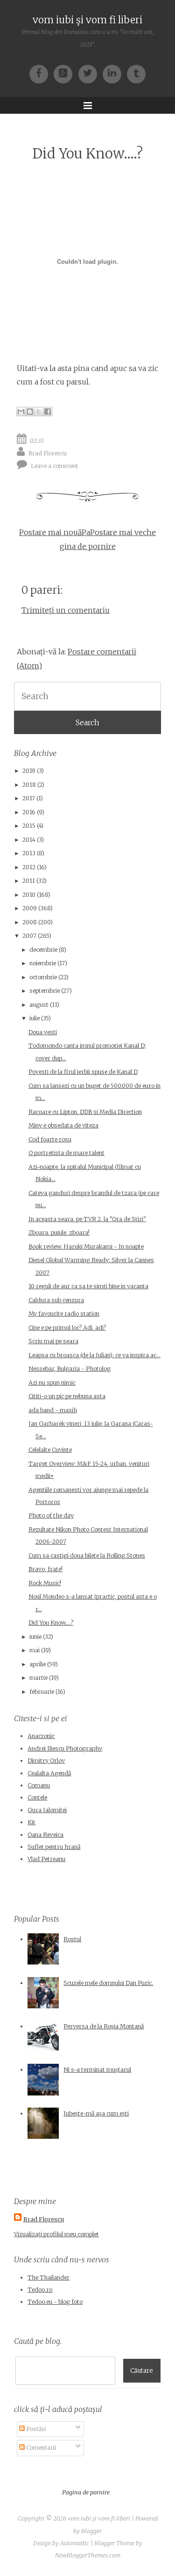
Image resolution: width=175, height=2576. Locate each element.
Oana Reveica (45, 1835)
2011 (29, 881)
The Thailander (49, 2277)
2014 (29, 840)
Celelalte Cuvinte (50, 1450)
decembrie (43, 950)
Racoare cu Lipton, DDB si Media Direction (85, 1112)
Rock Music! (45, 1583)
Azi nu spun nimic (52, 1383)
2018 (29, 785)
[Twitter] (91, 73)
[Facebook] (42, 73)
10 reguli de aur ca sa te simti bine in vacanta (88, 1286)
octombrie (43, 977)
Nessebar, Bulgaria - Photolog (70, 1369)
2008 (30, 922)
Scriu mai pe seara (53, 1341)
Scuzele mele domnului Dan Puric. (108, 1983)
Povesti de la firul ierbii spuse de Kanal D (83, 1072)
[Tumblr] (136, 73)
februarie (42, 1692)
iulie (35, 1018)
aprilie (38, 1664)
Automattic (75, 2543)
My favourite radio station (64, 1314)
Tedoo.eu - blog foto (55, 2302)
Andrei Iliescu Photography (65, 1748)
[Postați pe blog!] (30, 412)
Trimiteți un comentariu (66, 610)
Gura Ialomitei (47, 1810)
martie (38, 1678)
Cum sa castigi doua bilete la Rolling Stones (87, 1556)
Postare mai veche (123, 532)
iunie (35, 1637)
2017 (29, 798)
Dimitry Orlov (46, 1761)
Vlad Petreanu (46, 1859)
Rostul (72, 1939)
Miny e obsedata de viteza (63, 1125)
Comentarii (40, 2448)
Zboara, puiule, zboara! (59, 1233)
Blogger (91, 2531)
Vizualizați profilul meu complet (56, 2234)
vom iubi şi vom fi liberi (87, 20)
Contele (37, 1797)
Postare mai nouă (50, 532)
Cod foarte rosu (50, 1139)
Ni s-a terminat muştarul (97, 2070)
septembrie (45, 991)
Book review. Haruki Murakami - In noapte (86, 1247)
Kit (31, 1822)
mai (35, 1650)
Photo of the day (51, 1515)
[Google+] (66, 73)
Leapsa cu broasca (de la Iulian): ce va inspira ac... (94, 1355)
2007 (29, 936)
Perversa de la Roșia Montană (104, 2026)
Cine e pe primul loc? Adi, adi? (67, 1328)
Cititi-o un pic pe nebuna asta (67, 1396)
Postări (35, 2429)
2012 (29, 867)
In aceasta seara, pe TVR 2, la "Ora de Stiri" (87, 1219)
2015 (29, 826)
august (39, 1005)
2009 (30, 908)
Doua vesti (43, 1032)
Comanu (39, 1785)
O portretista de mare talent (66, 1153)
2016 (29, 812)
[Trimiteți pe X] (39, 412)
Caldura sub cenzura (56, 1300)
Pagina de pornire (86, 2492)
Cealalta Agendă (49, 1773)
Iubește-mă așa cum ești (96, 2113)
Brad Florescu (48, 453)
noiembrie (43, 963)
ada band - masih (53, 1410)
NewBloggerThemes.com (88, 2555)
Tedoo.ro (40, 2290)
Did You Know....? (87, 154)
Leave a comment (55, 465)
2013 (29, 853)
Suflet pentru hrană (54, 1847)
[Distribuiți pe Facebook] (48, 412)
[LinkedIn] (115, 73)
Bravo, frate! (45, 1569)
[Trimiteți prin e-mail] (21, 412)
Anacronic (41, 1736)
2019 (29, 771)
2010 (29, 895)
